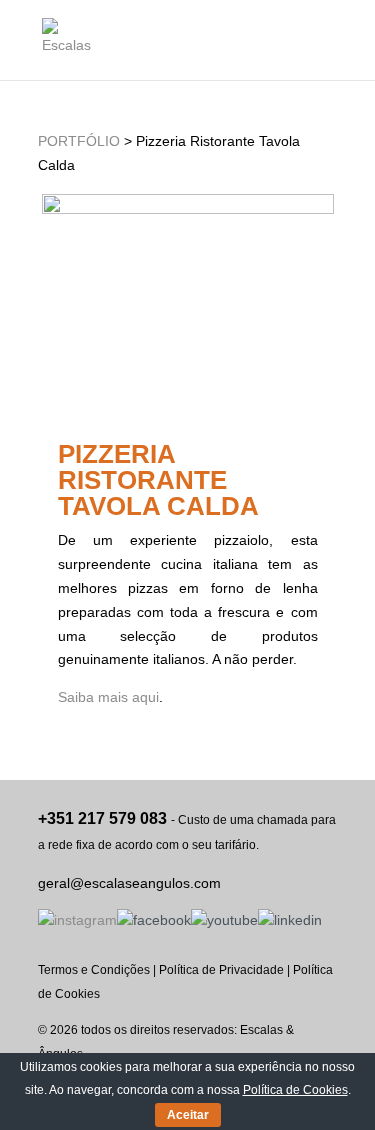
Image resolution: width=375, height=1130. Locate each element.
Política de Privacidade (221, 970)
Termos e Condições (94, 970)
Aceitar (188, 1115)
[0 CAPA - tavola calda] (188, 209)
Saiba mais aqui (108, 697)
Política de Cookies (295, 1090)
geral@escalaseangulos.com (129, 883)
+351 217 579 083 (102, 818)
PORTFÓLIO (79, 141)
